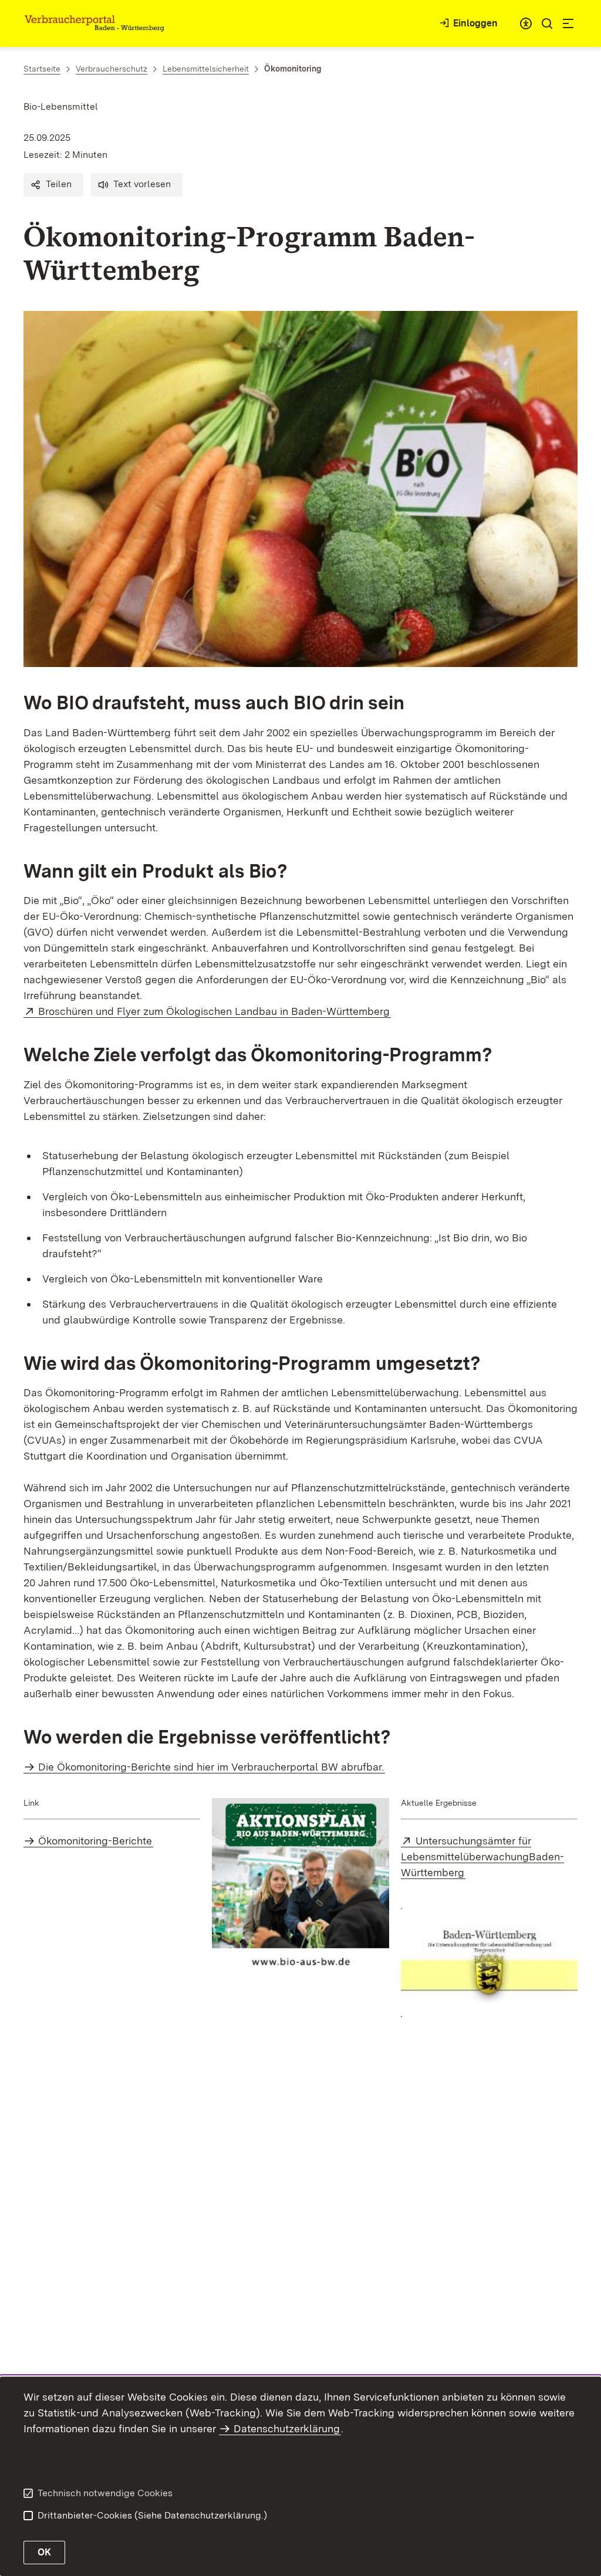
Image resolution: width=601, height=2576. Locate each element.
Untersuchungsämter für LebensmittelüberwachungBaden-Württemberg (482, 1856)
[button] (53, 185)
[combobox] (526, 23)
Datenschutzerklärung (287, 2428)
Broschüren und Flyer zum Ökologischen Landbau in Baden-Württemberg (215, 1011)
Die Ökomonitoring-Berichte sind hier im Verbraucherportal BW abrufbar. (211, 1767)
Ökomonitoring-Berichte (95, 1841)
